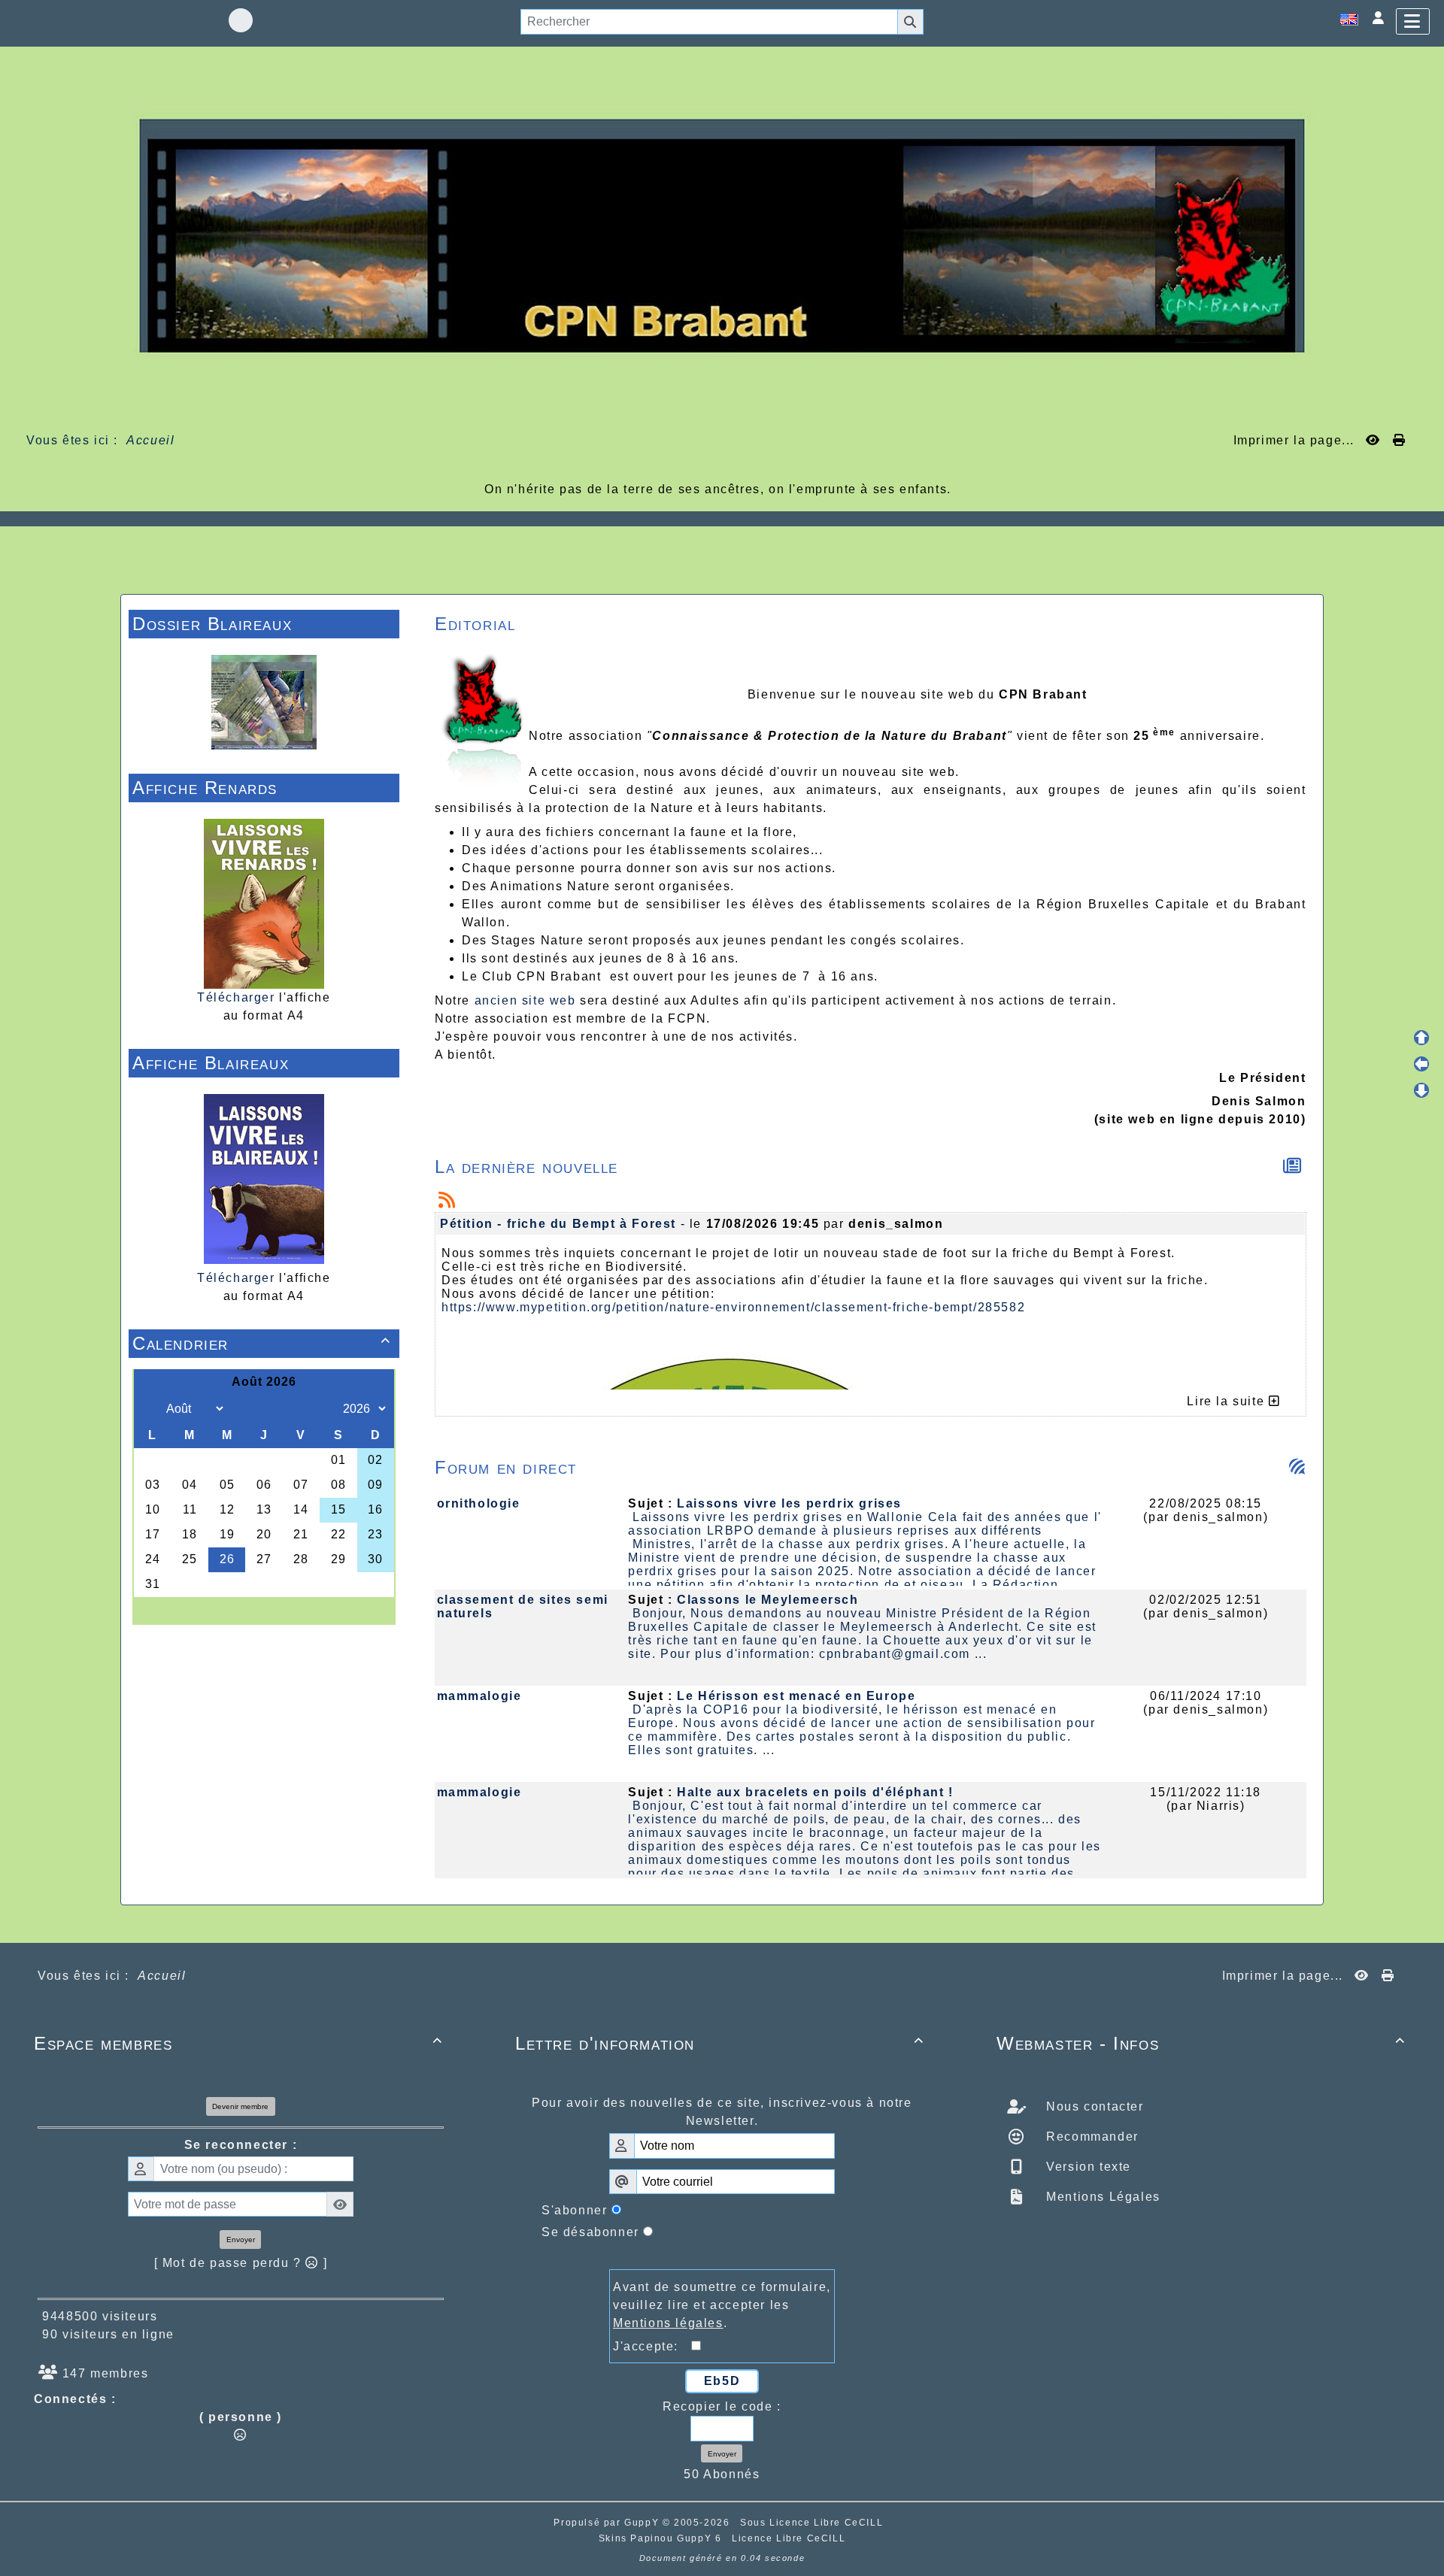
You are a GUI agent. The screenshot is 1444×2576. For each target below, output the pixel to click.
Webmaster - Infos (1201, 2043)
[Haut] (1421, 1038)
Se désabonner (590, 2232)
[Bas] (1421, 1090)
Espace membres (238, 2043)
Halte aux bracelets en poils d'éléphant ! (815, 1792)
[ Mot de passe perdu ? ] (241, 2263)
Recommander (1091, 2137)
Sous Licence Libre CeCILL (813, 2523)
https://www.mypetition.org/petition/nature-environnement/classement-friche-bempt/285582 (733, 1307)
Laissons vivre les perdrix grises (789, 1503)
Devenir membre (240, 2106)
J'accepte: (652, 2346)
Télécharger (236, 997)
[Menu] (1413, 21)
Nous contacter (1093, 2106)
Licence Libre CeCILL (789, 2538)
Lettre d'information (720, 2043)
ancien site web (525, 1000)
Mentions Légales (1101, 2197)
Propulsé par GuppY (608, 2523)
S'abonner (574, 2210)
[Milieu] (1421, 1064)
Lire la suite (1227, 1401)
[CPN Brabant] (722, 235)
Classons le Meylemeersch (768, 1600)
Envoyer (241, 2240)
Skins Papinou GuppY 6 (664, 2538)
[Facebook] (241, 20)
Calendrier (262, 1343)
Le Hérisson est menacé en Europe (796, 1696)
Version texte (1087, 2167)
